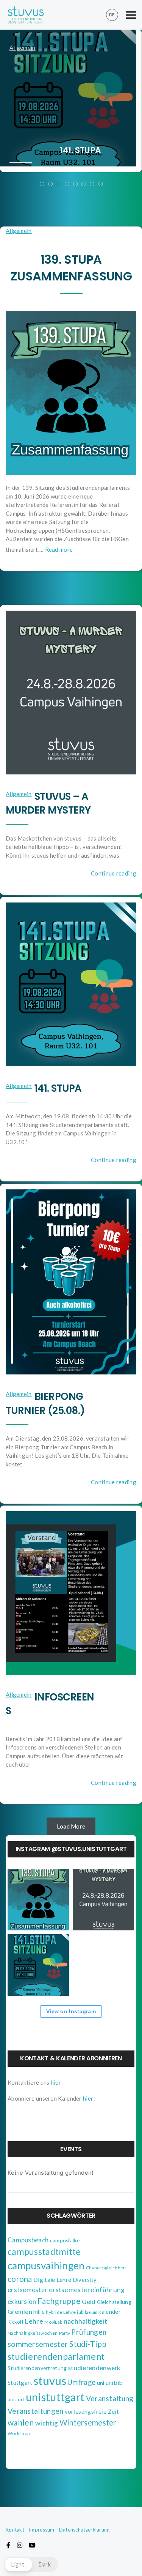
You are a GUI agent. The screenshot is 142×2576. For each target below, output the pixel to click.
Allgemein (23, 48)
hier (56, 2082)
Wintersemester (88, 2422)
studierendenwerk (94, 2368)
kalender (109, 2312)
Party (65, 2333)
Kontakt (15, 2530)
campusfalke (65, 2240)
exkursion (22, 2301)
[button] (31, 2564)
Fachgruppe (59, 2301)
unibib (114, 2382)
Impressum (42, 2530)
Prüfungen (89, 2332)
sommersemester (38, 2344)
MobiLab (53, 2322)
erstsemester (28, 2290)
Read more (59, 549)
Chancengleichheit (106, 2268)
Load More (71, 1826)
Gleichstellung (114, 2302)
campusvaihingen (46, 2266)
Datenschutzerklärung (84, 2530)
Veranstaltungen (36, 2411)
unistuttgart (55, 2397)
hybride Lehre (61, 2312)
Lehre (34, 2321)
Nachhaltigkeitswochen (33, 2333)
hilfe (39, 2312)
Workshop (19, 2433)
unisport (16, 2399)
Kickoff (16, 2322)
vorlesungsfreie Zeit (92, 2411)
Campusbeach (28, 2240)
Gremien (20, 2311)
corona (20, 2279)
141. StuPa (80, 150)
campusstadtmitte (44, 2251)
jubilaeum (87, 2312)
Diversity (85, 2280)
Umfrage (81, 2382)
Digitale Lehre (52, 2279)
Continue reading (114, 873)
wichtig (47, 2423)
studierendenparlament (56, 2356)
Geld (89, 2301)
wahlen (21, 2422)
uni (101, 2383)
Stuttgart (20, 2383)
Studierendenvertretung (37, 2368)
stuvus (50, 2380)
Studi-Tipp (88, 2344)
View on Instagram (71, 2011)
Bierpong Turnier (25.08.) (45, 1403)
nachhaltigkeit (85, 2321)
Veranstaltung (110, 2398)
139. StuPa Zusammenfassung (71, 268)
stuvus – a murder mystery (48, 803)
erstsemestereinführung (87, 2290)
